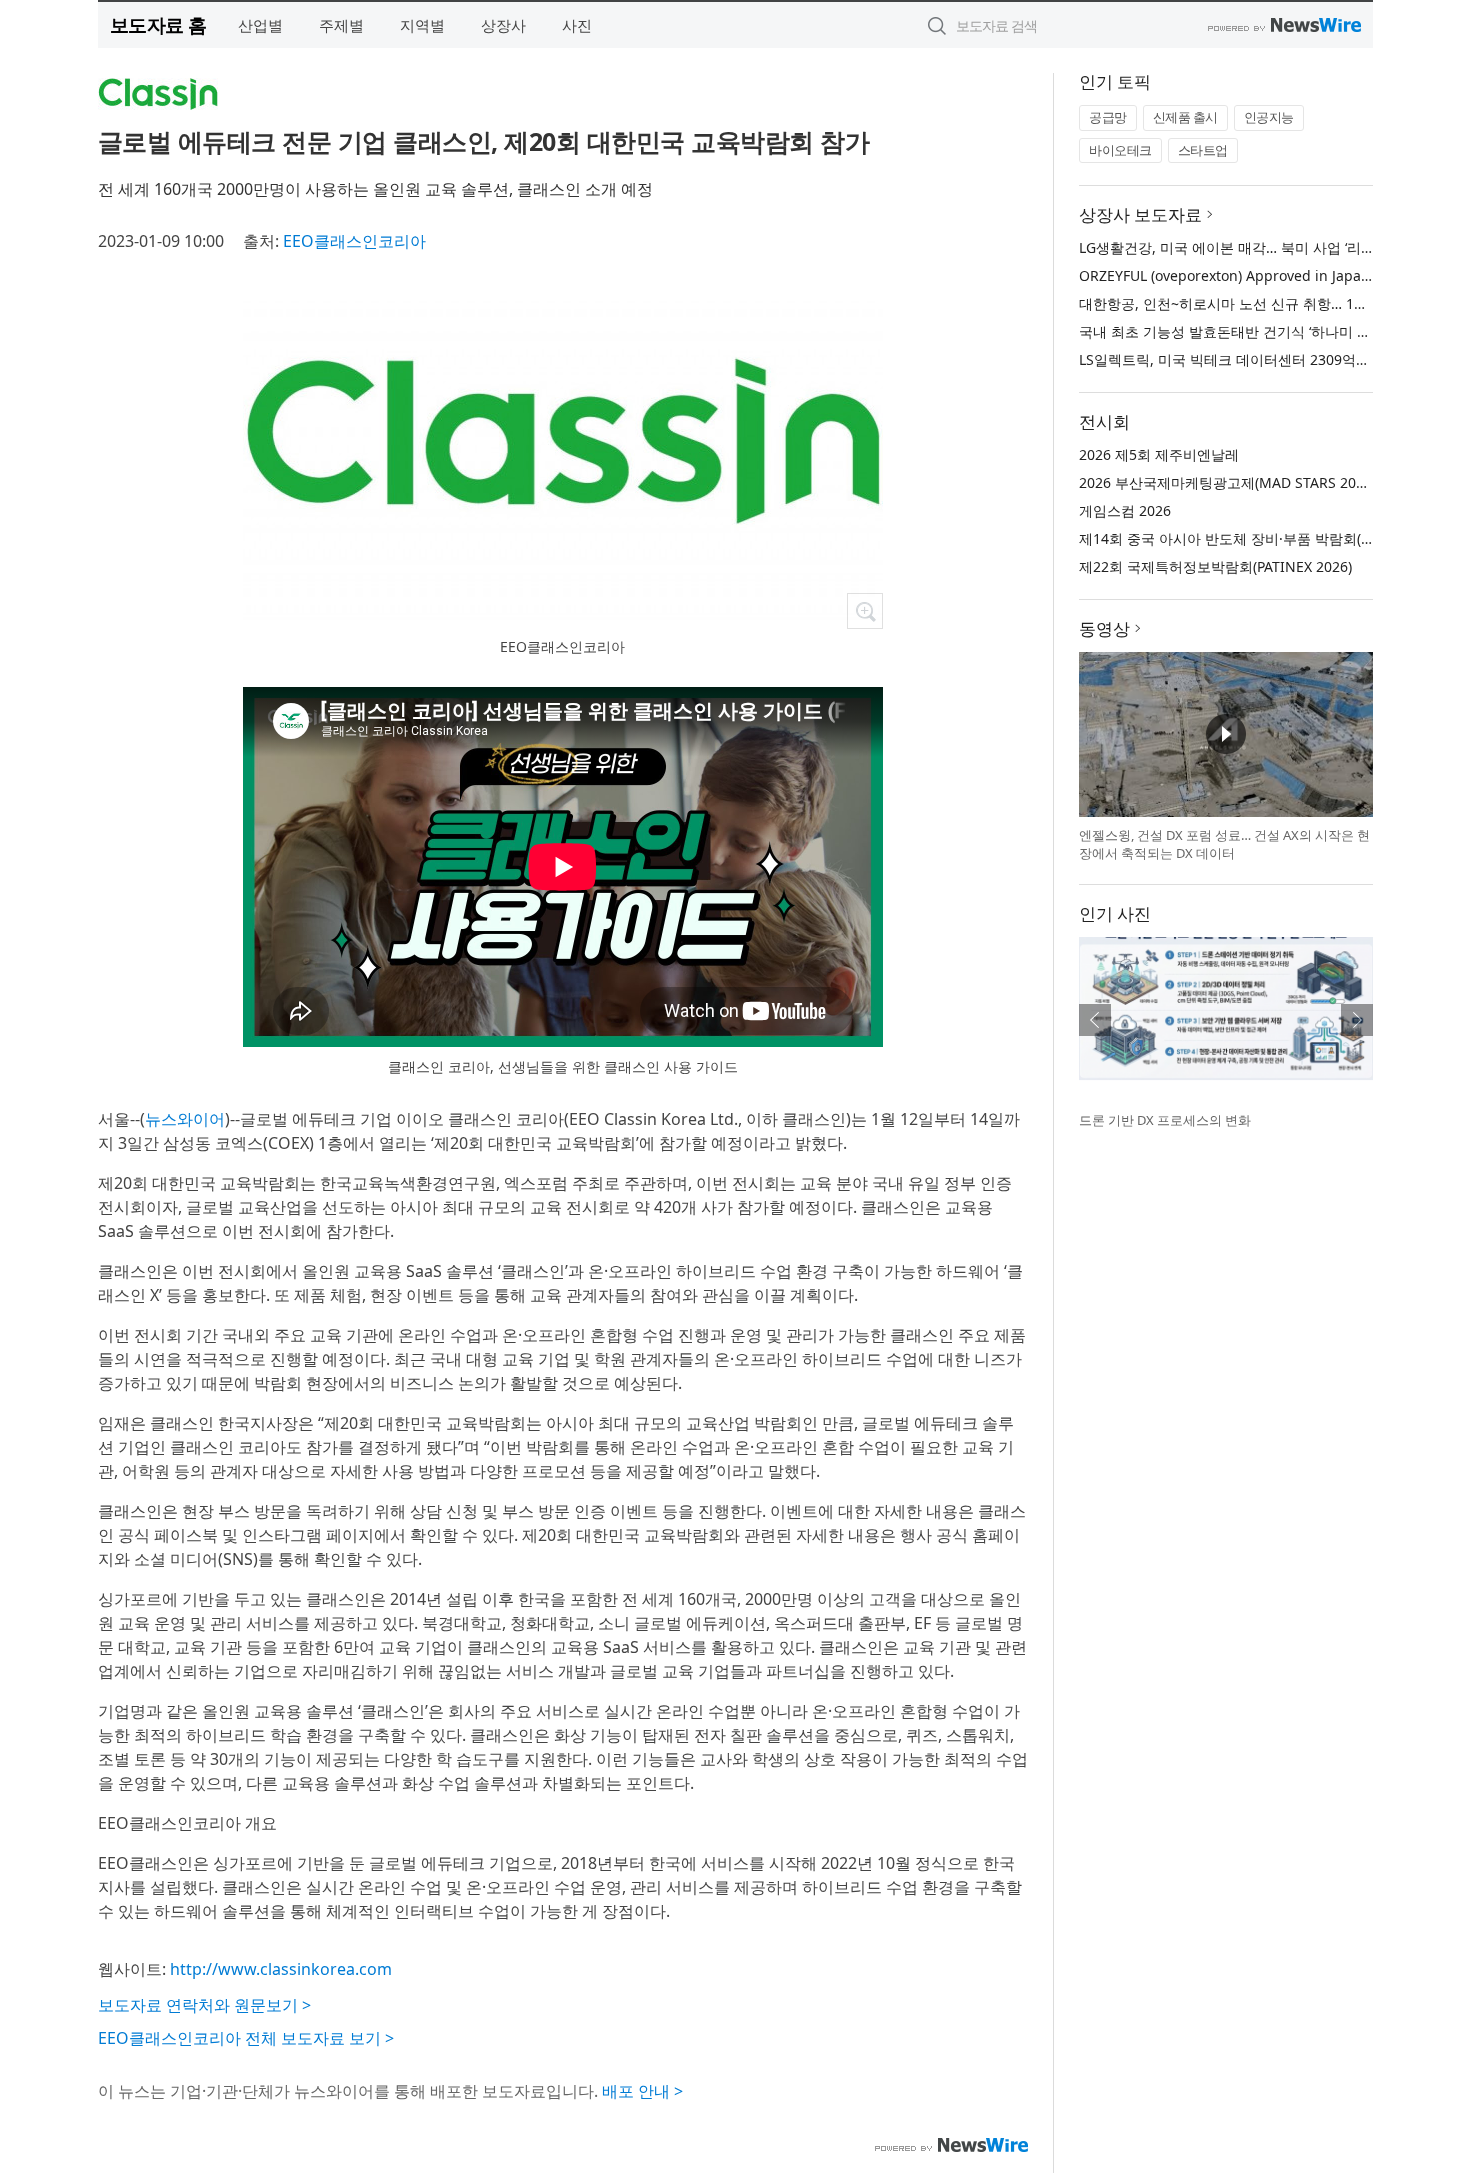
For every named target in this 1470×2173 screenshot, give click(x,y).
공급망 (1108, 117)
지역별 (422, 25)
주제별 (341, 25)
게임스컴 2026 (1125, 510)
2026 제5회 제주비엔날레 (1159, 454)
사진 (577, 25)
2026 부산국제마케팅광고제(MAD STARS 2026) (1227, 482)
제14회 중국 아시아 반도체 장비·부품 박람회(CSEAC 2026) (1261, 538)
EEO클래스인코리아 (354, 241)
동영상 (1104, 628)
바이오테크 (1120, 150)
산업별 (260, 25)
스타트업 (1203, 150)
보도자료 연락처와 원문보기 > (204, 2005)
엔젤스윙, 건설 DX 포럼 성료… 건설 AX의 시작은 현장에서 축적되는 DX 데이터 (1224, 844)
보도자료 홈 (158, 24)
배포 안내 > (642, 2091)
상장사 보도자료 (1140, 214)
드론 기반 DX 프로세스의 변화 (1165, 1120)
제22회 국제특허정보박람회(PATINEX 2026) (1215, 566)
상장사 (503, 25)
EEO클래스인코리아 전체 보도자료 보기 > (246, 2038)
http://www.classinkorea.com (281, 1969)
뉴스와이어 (185, 1119)
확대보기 (865, 611)
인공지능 (1269, 117)
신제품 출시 (1185, 117)
